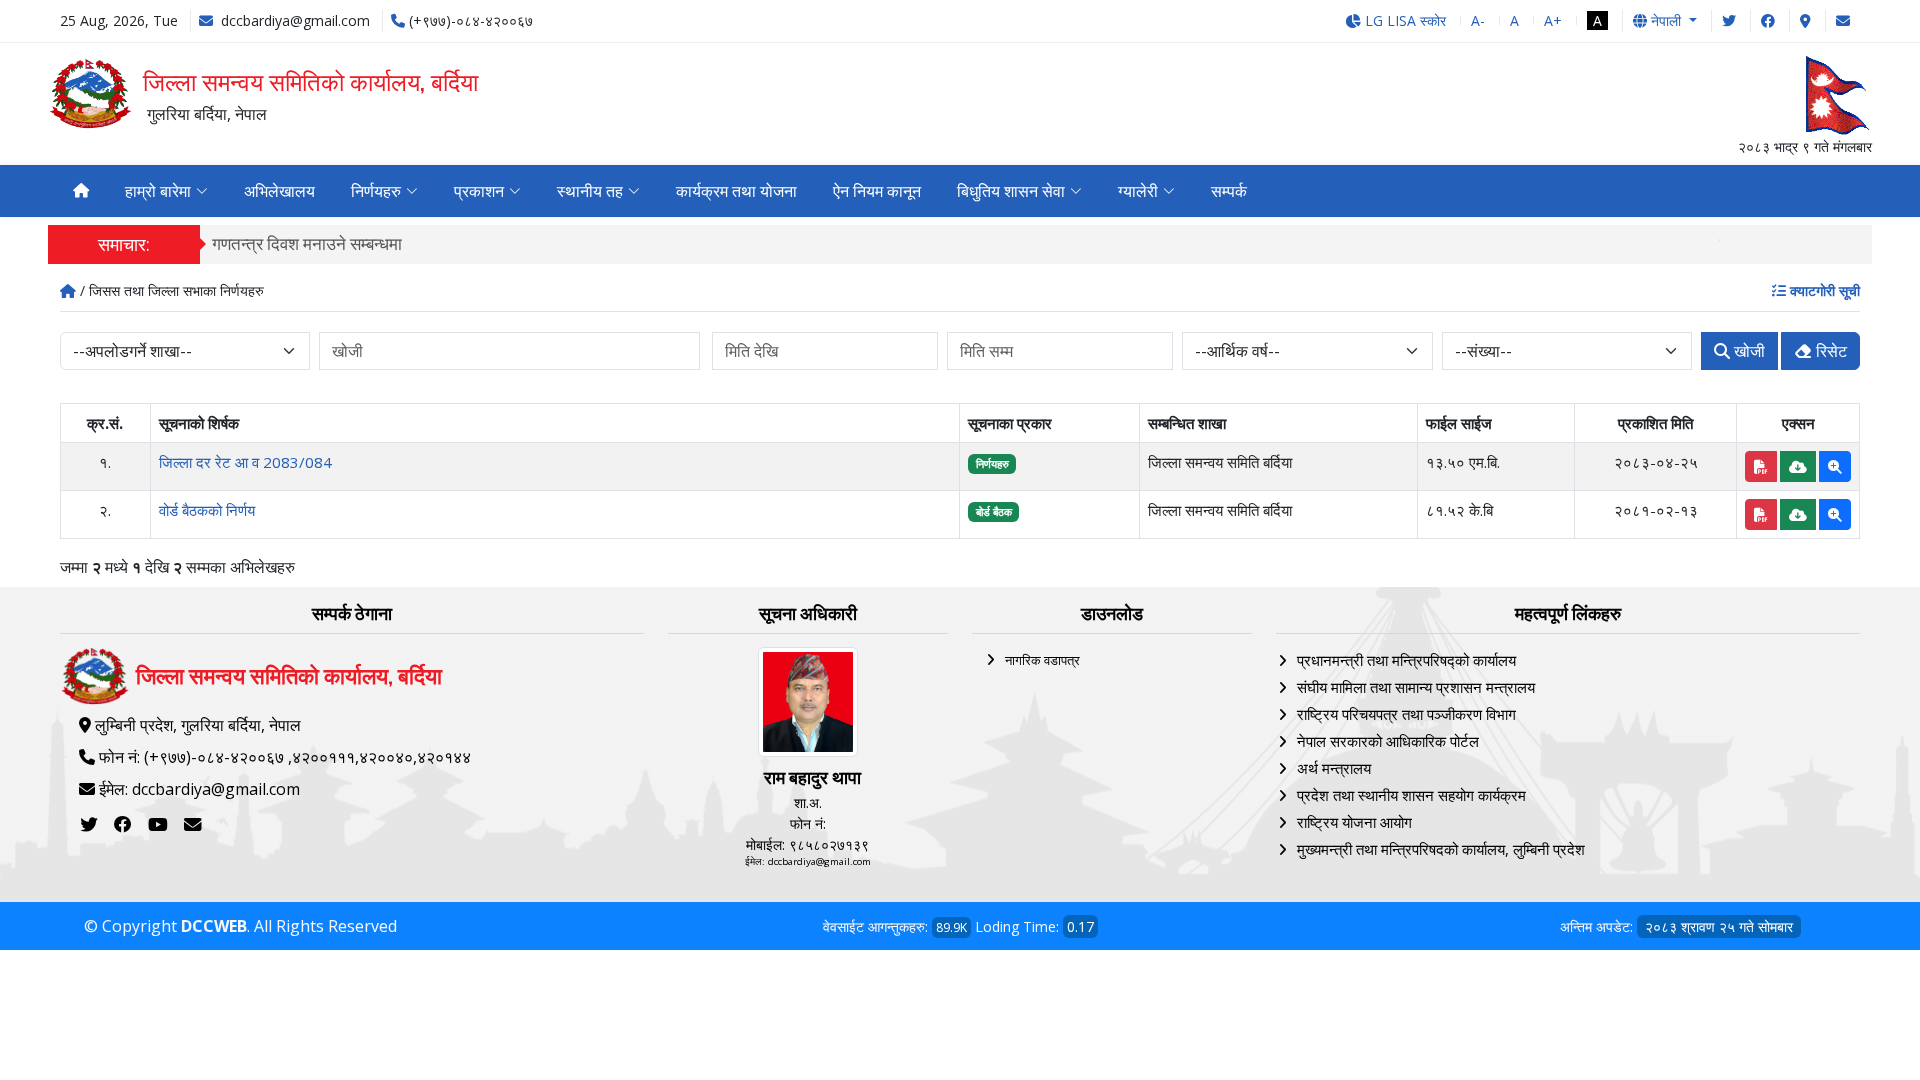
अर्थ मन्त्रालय (1334, 768)
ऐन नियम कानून (877, 191)
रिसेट (1829, 351)
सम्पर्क (1229, 191)
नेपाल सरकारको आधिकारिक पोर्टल (1388, 741)
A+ (1553, 20)
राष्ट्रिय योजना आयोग (1354, 822)
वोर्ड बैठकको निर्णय (207, 510)
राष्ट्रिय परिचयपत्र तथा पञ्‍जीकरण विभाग (1406, 714)
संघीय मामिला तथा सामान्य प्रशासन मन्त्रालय (1416, 687)
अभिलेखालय (279, 191)
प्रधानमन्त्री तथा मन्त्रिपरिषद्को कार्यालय (1406, 660)
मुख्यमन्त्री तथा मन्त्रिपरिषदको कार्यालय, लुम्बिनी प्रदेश (1441, 849)
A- (1478, 20)
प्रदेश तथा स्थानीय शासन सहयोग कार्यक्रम (1411, 795)
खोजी (1747, 351)
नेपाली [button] (1666, 20)
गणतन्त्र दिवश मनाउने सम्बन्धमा (307, 243)
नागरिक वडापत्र (1042, 660)
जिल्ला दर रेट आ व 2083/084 (245, 462)
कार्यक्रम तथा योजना (736, 191)
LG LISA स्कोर (1403, 20)
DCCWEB (214, 926)
